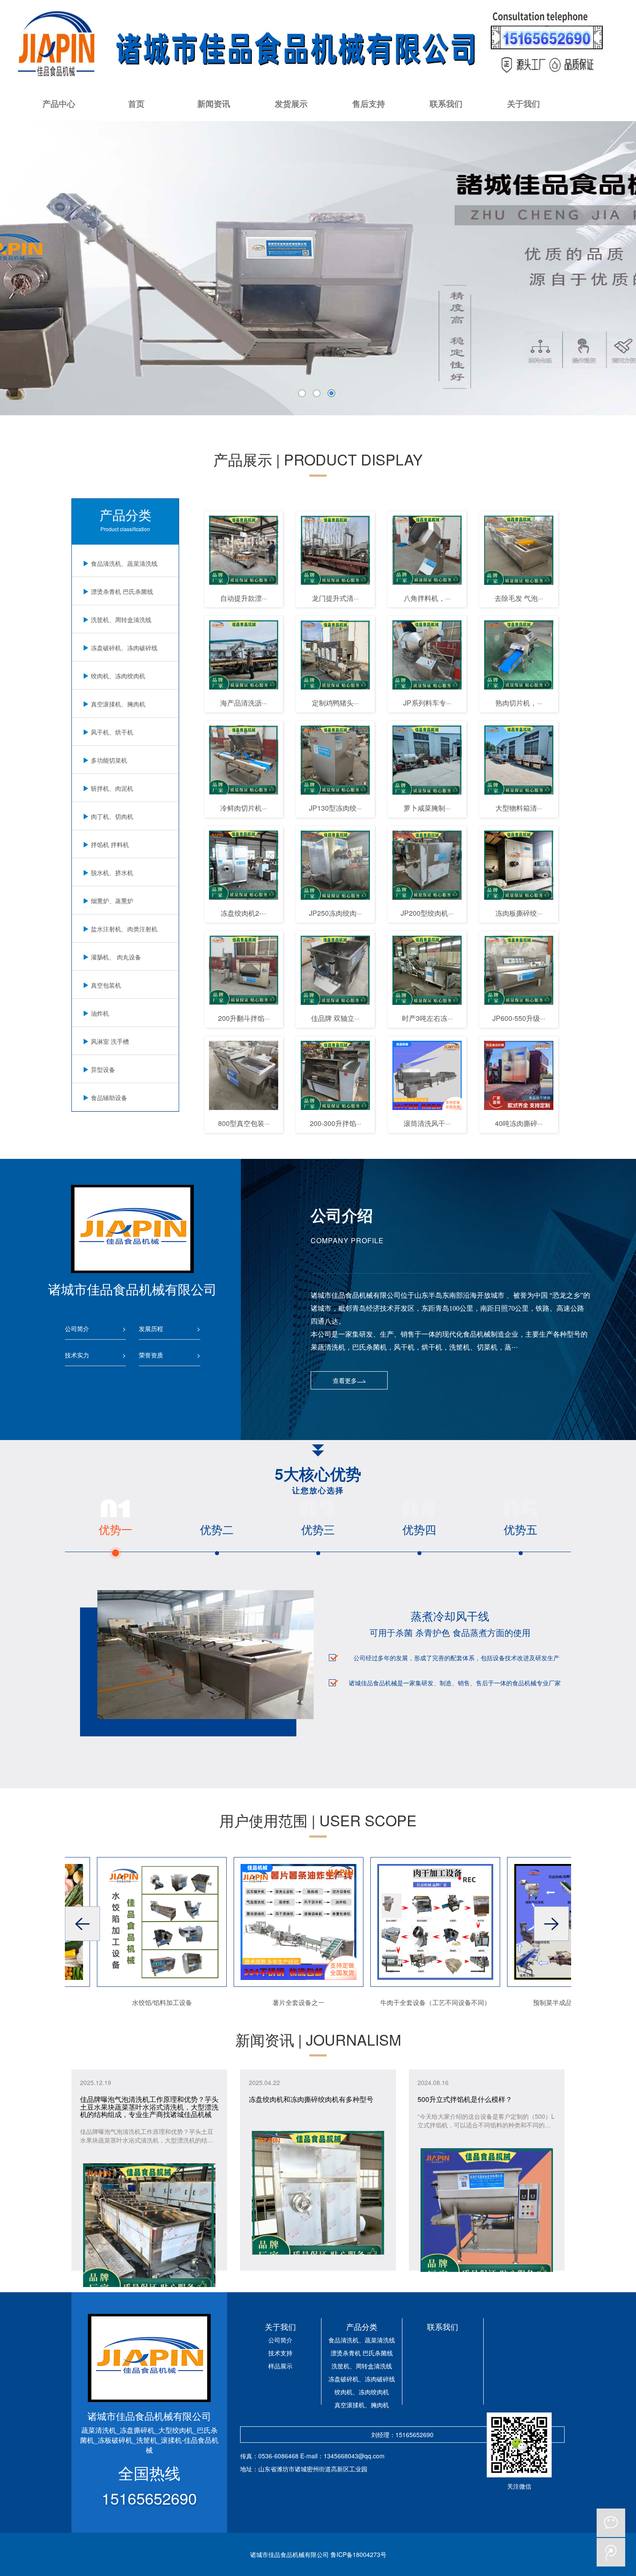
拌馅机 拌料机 (110, 844)
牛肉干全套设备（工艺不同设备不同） (402, 2002)
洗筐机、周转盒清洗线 (121, 619)
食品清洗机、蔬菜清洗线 (124, 563)
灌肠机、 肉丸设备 (116, 957)
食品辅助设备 (109, 1097)
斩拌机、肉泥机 (112, 788)
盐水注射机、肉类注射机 (124, 929)
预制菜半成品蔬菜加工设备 (538, 2002)
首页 (136, 104)
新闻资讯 (214, 104)
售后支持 (369, 104)
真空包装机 (106, 985)
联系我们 (446, 104)
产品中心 (59, 104)
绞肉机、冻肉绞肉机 (118, 676)
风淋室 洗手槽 (110, 1041)
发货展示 (291, 104)
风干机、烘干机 (112, 732)
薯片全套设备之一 (265, 2002)
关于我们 (524, 104)
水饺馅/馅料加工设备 (128, 2002)
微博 (611, 2552)
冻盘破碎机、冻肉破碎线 (124, 648)
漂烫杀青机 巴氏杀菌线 (122, 591)
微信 (611, 2523)
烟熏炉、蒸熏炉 (112, 901)
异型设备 (103, 1069)
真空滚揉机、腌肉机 (118, 704)
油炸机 (100, 1013)
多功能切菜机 (109, 760)
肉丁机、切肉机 (112, 816)
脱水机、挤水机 (112, 873)
